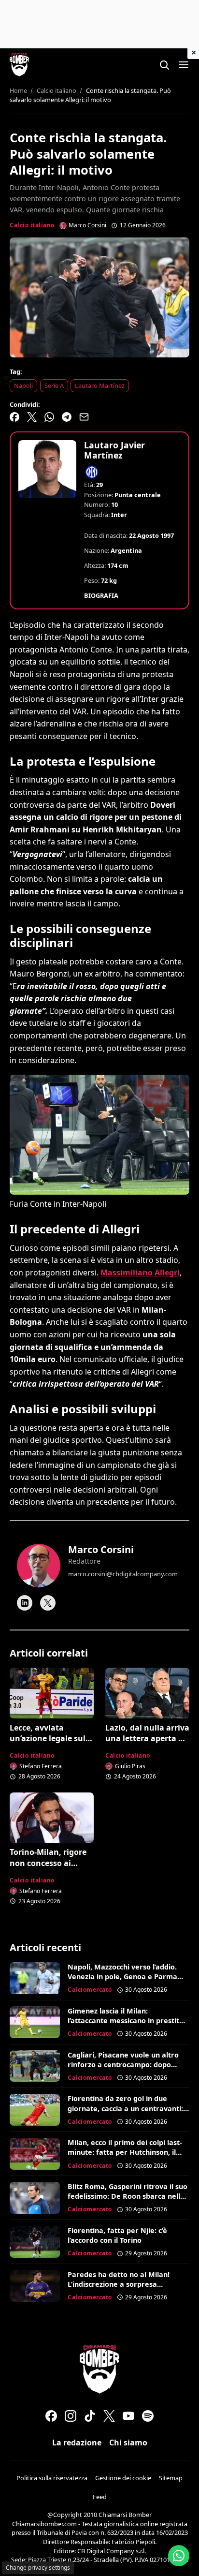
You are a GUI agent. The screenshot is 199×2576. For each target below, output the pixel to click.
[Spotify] (148, 2416)
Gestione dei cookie (123, 2478)
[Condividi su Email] (84, 417)
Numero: (97, 504)
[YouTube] (128, 2416)
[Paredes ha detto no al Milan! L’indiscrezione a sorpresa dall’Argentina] (35, 2286)
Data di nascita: (106, 535)
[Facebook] (51, 2416)
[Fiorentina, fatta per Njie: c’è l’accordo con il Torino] (35, 2242)
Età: (89, 485)
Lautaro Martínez (100, 385)
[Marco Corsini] (39, 1566)
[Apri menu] (184, 65)
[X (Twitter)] (109, 2416)
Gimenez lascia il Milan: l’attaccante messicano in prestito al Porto (126, 2021)
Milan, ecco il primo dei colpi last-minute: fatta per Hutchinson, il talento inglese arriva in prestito (125, 2152)
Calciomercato (90, 1990)
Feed (100, 2497)
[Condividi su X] (32, 417)
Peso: (92, 580)
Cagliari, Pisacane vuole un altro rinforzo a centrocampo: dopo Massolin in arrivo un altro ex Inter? (123, 2069)
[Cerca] (164, 65)
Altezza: (95, 565)
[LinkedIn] (25, 1603)
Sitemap (171, 2478)
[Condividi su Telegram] (67, 417)
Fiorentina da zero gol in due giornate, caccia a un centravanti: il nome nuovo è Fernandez (128, 2108)
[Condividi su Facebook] (14, 417)
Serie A (54, 385)
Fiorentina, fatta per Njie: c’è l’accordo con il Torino (117, 2235)
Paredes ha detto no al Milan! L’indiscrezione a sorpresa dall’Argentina (119, 2284)
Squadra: (97, 515)
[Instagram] (71, 2416)
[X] (48, 1603)
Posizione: (99, 495)
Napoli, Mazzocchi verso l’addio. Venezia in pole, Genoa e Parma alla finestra (122, 1976)
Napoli (23, 385)
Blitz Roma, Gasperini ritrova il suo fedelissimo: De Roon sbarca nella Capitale (128, 2196)
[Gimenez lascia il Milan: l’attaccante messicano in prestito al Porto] (35, 2022)
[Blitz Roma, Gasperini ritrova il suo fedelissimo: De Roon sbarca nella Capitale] (35, 2198)
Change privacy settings (38, 2568)
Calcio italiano (32, 225)
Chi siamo (128, 2443)
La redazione (77, 2443)
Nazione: (97, 550)
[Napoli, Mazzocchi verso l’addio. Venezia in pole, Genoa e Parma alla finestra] (35, 1978)
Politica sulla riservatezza (52, 2478)
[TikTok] (90, 2416)
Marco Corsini (101, 1549)
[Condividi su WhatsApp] (49, 417)
